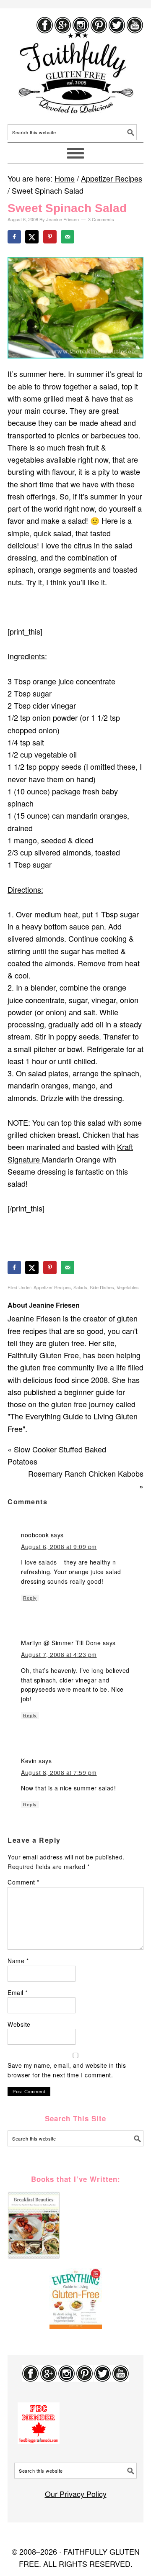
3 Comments (101, 219)
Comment (23, 1882)
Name (18, 1961)
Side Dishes (102, 1287)
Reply (30, 1598)
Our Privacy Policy (76, 2494)
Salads (80, 1287)
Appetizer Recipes (52, 1287)
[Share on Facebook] (15, 237)
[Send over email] (68, 237)
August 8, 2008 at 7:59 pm (59, 1772)
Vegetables (128, 1287)
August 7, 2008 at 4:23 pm (59, 1654)
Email (18, 1992)
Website (19, 2024)
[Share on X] (33, 237)
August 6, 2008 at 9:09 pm (59, 1547)
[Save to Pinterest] (51, 237)
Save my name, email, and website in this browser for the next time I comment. (67, 2070)
